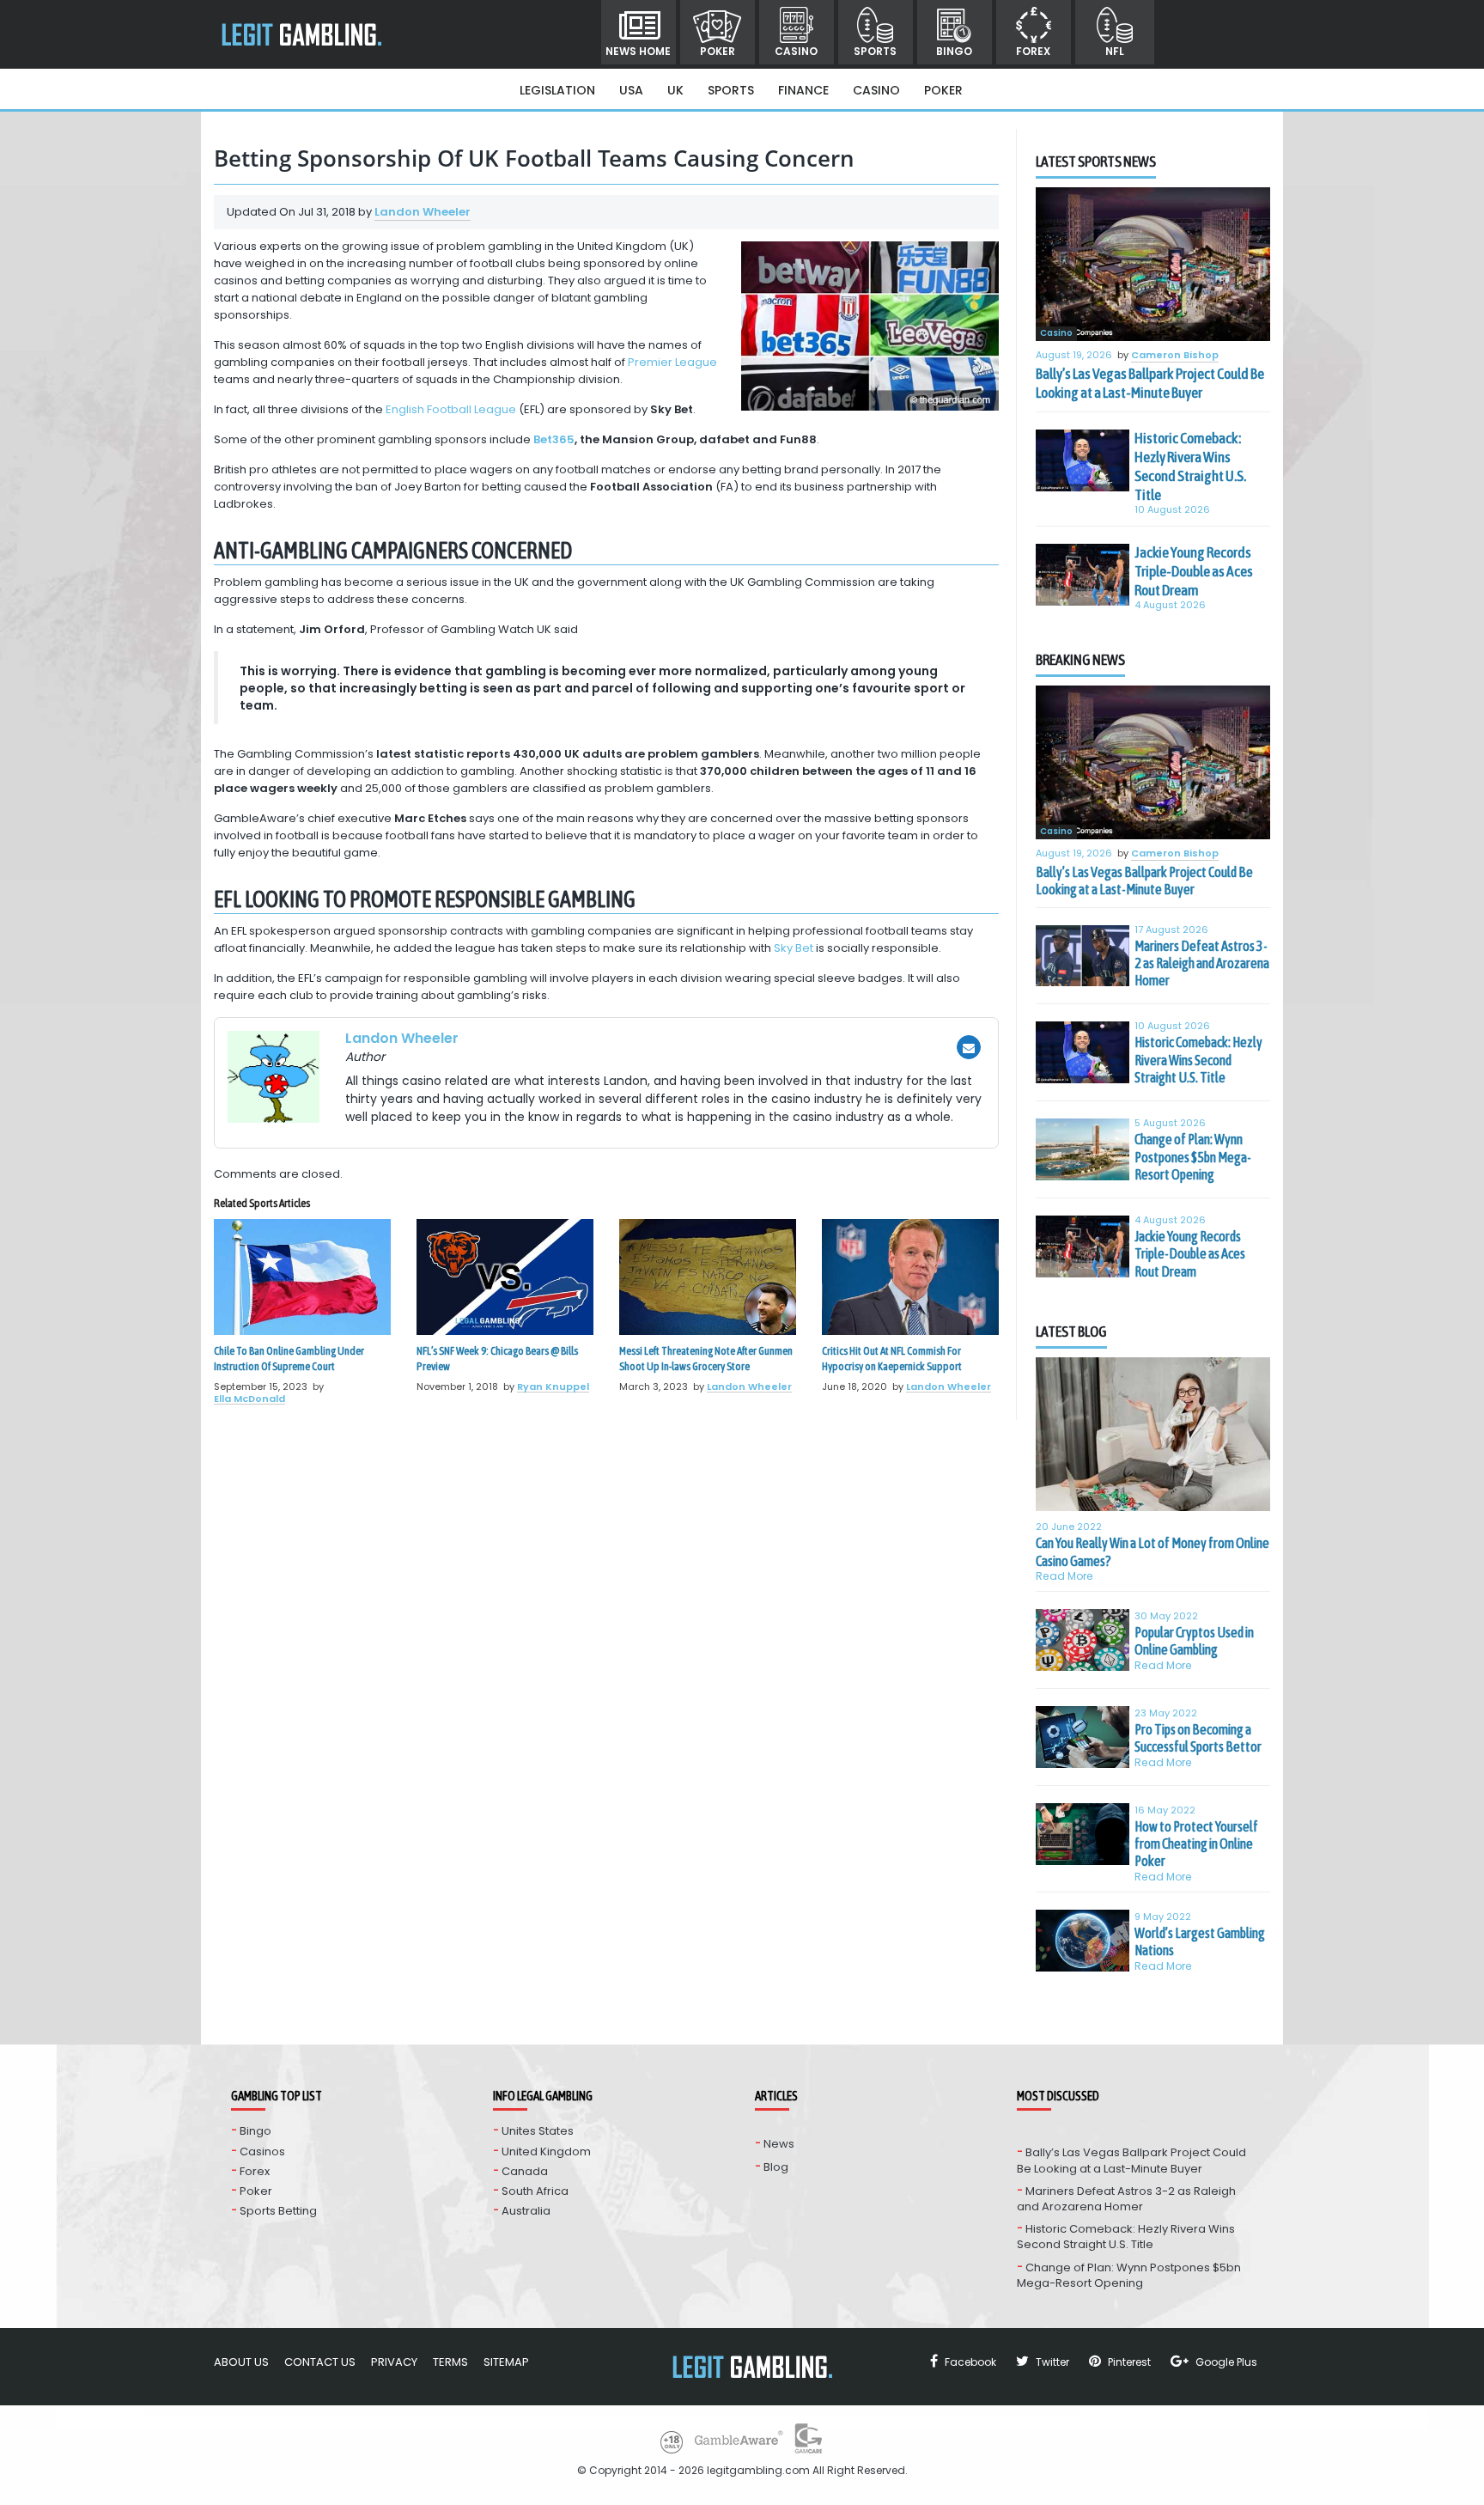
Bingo (954, 51)
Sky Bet (794, 948)
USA (631, 90)
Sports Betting (278, 2211)
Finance (803, 90)
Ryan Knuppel (553, 1387)
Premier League (672, 362)
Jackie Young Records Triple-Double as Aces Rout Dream (1194, 571)
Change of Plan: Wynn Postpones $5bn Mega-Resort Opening (1193, 1157)
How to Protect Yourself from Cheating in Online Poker (1196, 1844)
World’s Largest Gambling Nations (1200, 1941)
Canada (525, 2171)
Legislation (557, 90)
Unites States (538, 2131)
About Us (241, 2362)
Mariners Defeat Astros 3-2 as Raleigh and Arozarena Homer (1202, 963)
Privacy (394, 2362)
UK (675, 90)
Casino (796, 51)
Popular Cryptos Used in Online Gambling (1194, 1641)
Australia (526, 2211)
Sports (875, 51)
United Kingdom (546, 2151)
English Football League (451, 409)
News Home (638, 51)
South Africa (535, 2191)
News (779, 2144)
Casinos (262, 2151)
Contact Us (320, 2362)
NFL (1115, 51)
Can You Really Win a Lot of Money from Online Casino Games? (1153, 1551)
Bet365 (554, 439)
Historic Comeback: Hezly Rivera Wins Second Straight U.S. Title (1190, 466)
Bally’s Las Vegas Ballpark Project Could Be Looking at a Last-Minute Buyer (1150, 383)
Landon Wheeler (423, 212)
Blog (776, 2167)
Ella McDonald (249, 1399)
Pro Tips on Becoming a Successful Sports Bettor (1198, 1738)
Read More (1064, 1576)
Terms (450, 2362)
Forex (1033, 51)
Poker (718, 51)
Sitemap (506, 2362)
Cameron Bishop (1175, 356)
